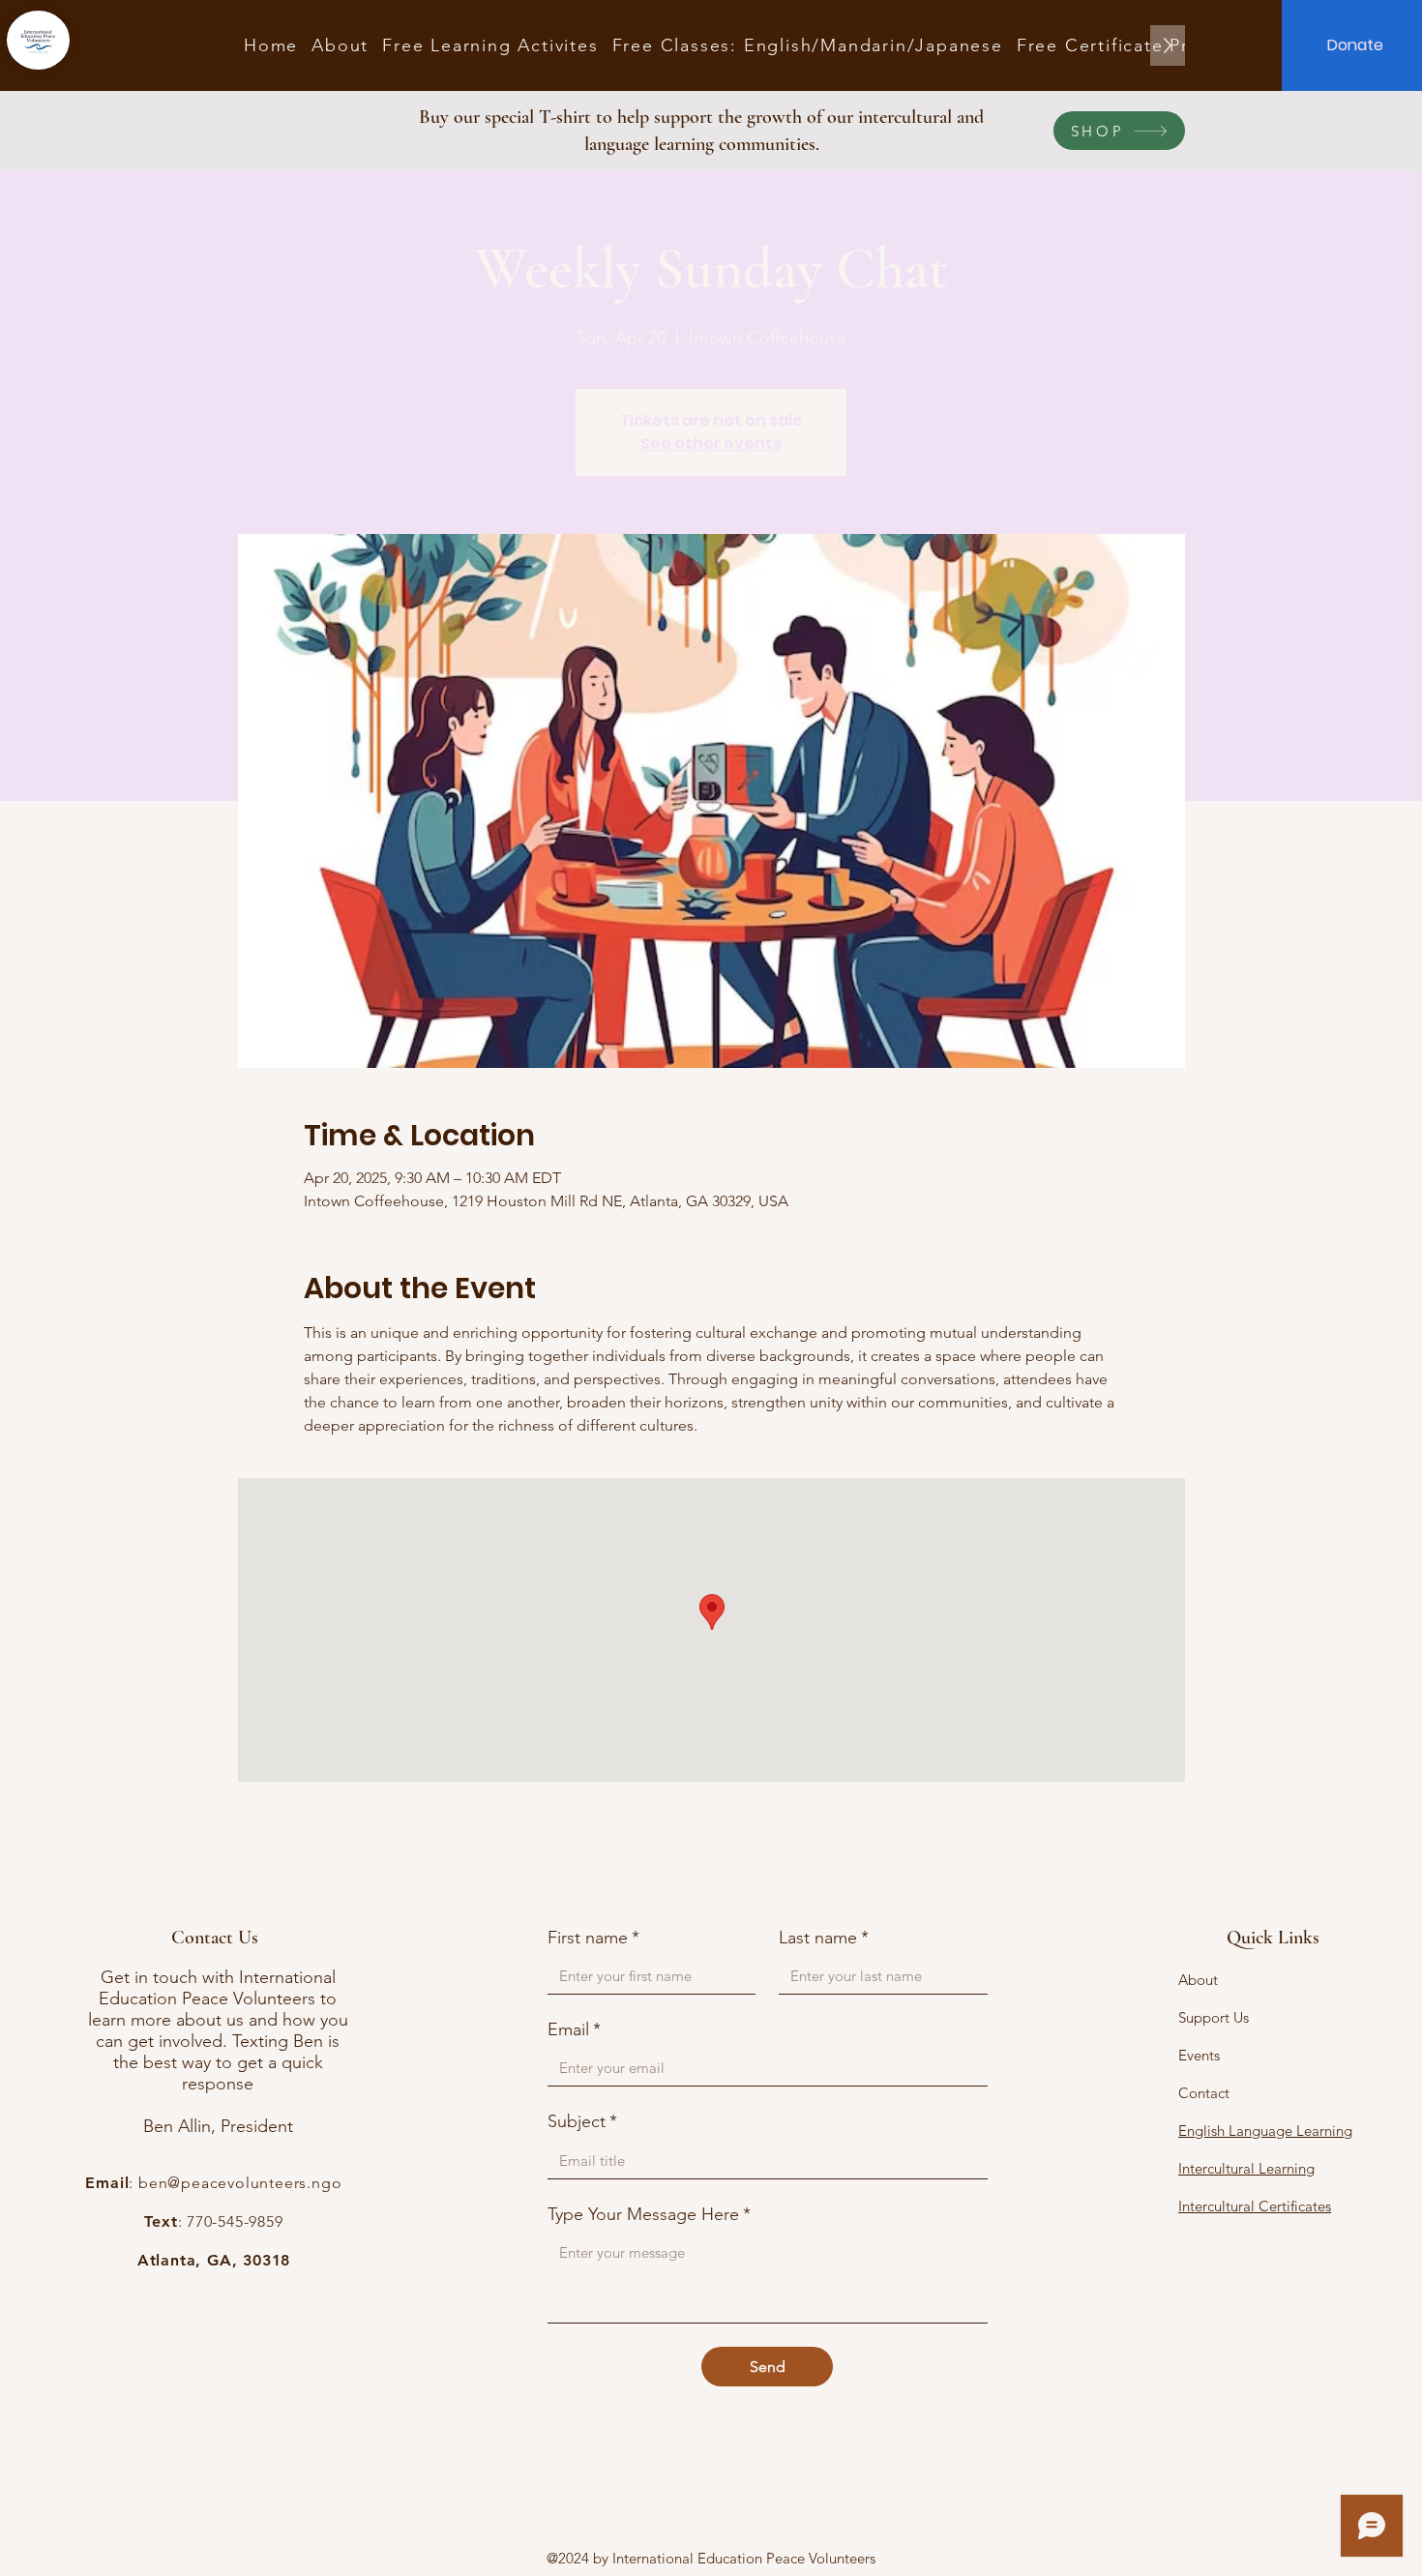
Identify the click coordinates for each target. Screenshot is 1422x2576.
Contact (1204, 2093)
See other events (711, 444)
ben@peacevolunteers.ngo (240, 2183)
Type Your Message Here (649, 2214)
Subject (582, 2121)
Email (574, 2029)
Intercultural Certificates (1255, 2206)
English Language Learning (1265, 2131)
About (1198, 1980)
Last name (824, 1938)
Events (1199, 2055)
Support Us (1214, 2017)
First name (593, 1938)
